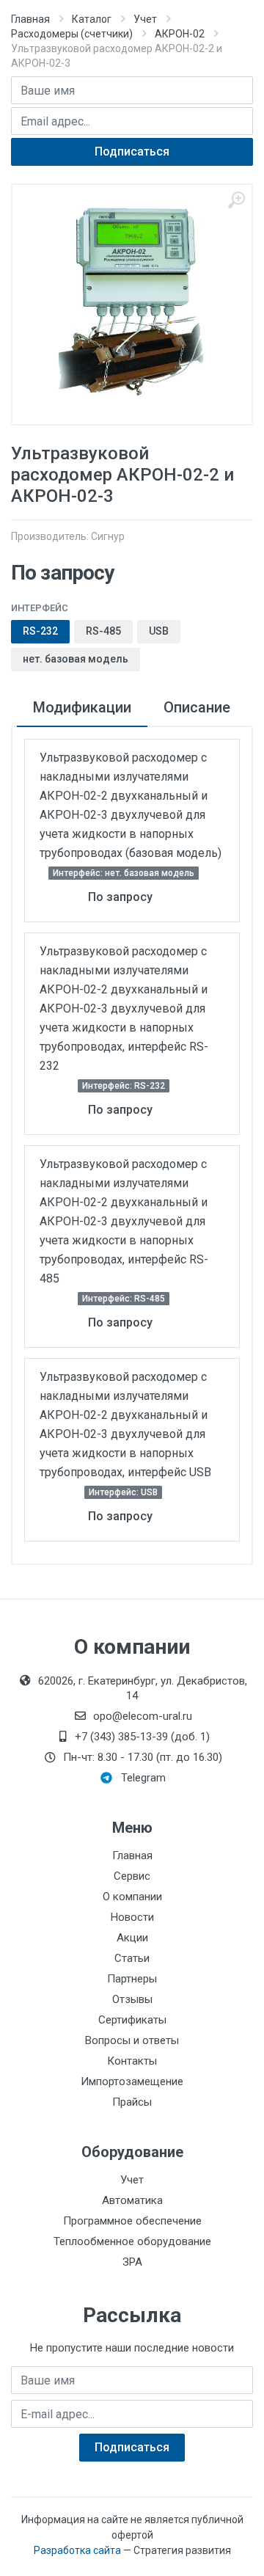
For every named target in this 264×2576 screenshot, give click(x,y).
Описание (197, 707)
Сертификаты (132, 2020)
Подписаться (132, 152)
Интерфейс (40, 608)
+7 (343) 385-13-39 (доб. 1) (142, 1737)
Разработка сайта (77, 2550)
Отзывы (132, 1999)
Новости (132, 1917)
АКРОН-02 (180, 34)
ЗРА (132, 2262)
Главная (30, 19)
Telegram (143, 1778)
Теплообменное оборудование (132, 2241)
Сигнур (108, 536)
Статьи (132, 1958)
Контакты (132, 2061)
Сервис (132, 1876)
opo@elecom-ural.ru (143, 1716)
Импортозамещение (132, 2081)
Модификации (82, 707)
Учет (145, 19)
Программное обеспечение (132, 2221)
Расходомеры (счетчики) (72, 34)
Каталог (92, 19)
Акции (132, 1938)
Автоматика (132, 2200)
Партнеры (132, 1979)
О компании (132, 1897)
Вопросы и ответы (132, 2040)
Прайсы (132, 2102)
